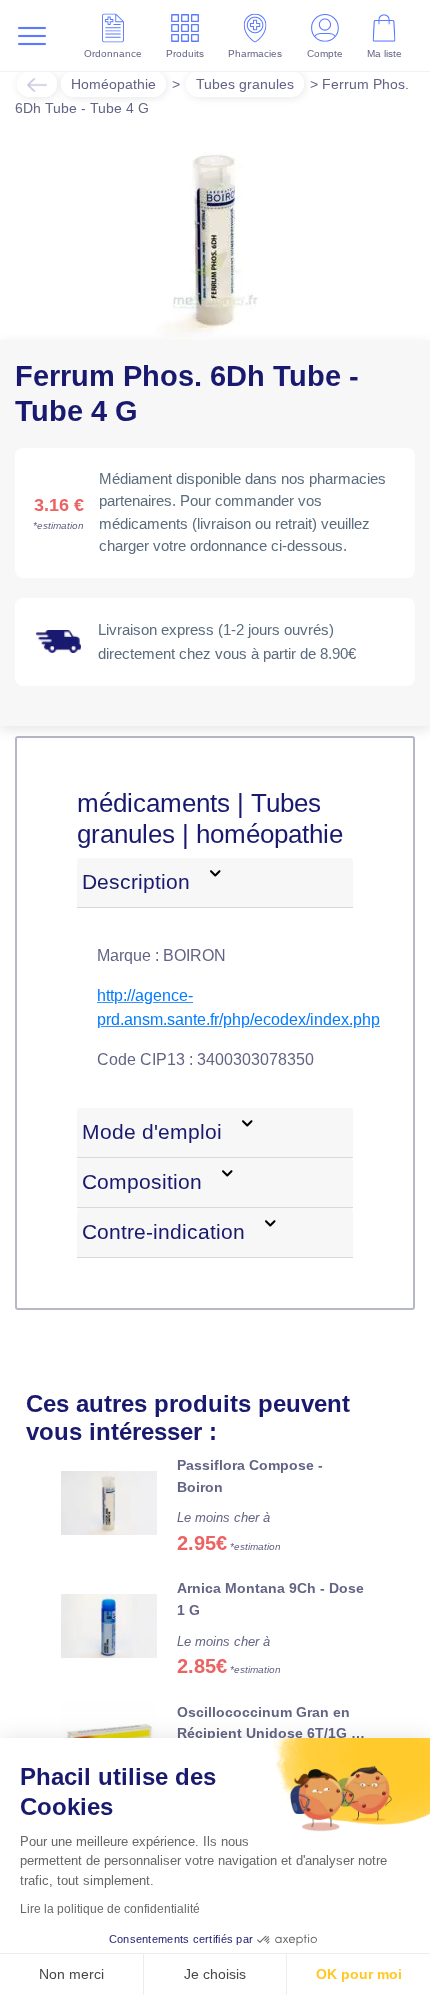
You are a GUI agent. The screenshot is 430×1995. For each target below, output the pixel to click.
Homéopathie (113, 84)
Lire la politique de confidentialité (110, 1909)
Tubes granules (245, 84)
